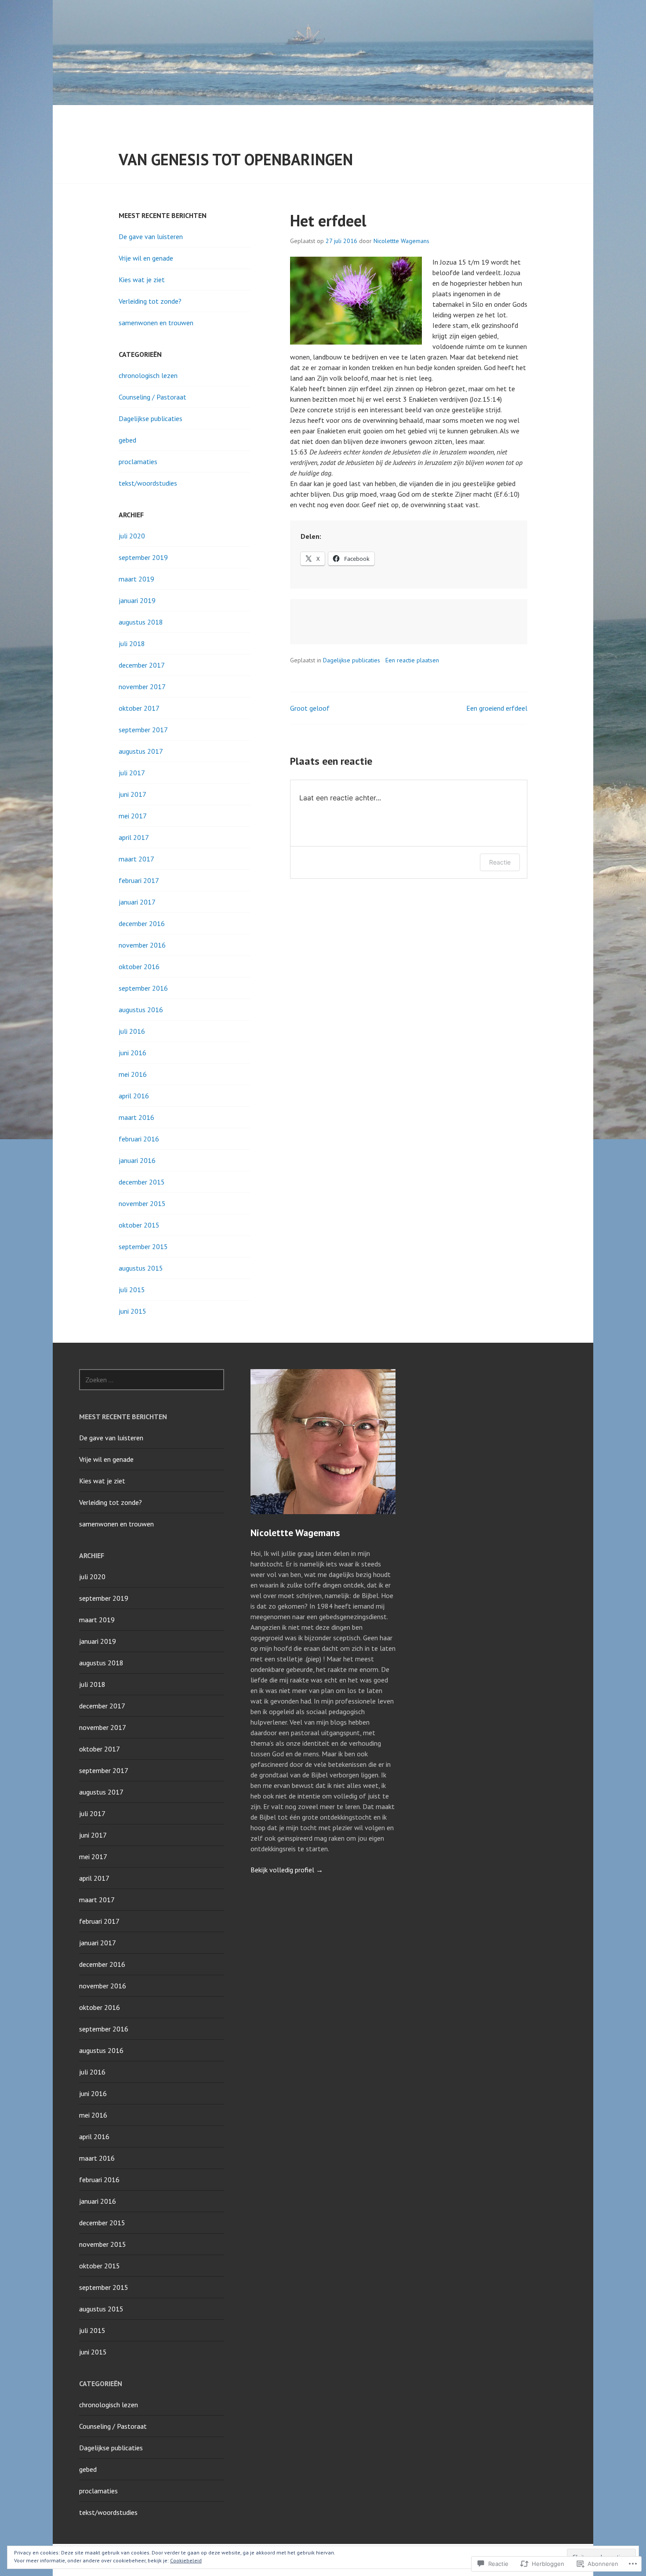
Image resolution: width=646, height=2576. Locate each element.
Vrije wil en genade (146, 258)
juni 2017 (132, 794)
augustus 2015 (141, 1268)
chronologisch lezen (148, 375)
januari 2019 (137, 600)
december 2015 (142, 1182)
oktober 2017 (139, 708)
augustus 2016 (141, 1010)
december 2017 (142, 665)
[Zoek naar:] (152, 1380)
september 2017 (143, 730)
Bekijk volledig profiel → (287, 1870)
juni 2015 (132, 1311)
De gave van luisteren (151, 236)
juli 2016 (132, 1031)
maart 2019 (136, 579)
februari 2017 (139, 880)
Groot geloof (310, 708)
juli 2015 (132, 1290)
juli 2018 (132, 643)
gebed (127, 440)
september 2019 (143, 557)
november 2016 (142, 945)
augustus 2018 (141, 622)
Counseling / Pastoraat (152, 397)
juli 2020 (132, 536)
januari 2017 (137, 902)
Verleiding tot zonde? (150, 301)
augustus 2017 (141, 751)
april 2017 (134, 837)
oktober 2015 (139, 1225)
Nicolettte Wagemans (401, 241)
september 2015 (143, 1246)
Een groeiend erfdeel (497, 708)
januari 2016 (137, 1160)
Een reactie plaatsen (412, 660)
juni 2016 (132, 1053)
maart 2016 (136, 1117)
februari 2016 (139, 1139)
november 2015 (142, 1203)
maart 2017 (136, 859)
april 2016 (134, 1096)
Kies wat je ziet (142, 280)
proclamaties (138, 461)
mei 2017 (133, 816)
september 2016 (143, 988)
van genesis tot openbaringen (236, 159)
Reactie (500, 862)
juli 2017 (132, 773)
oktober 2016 (139, 966)
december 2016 (142, 923)
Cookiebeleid (186, 2560)
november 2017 (142, 687)
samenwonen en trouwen (156, 323)
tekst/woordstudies (148, 483)
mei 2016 (133, 1074)
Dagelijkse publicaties (352, 660)
